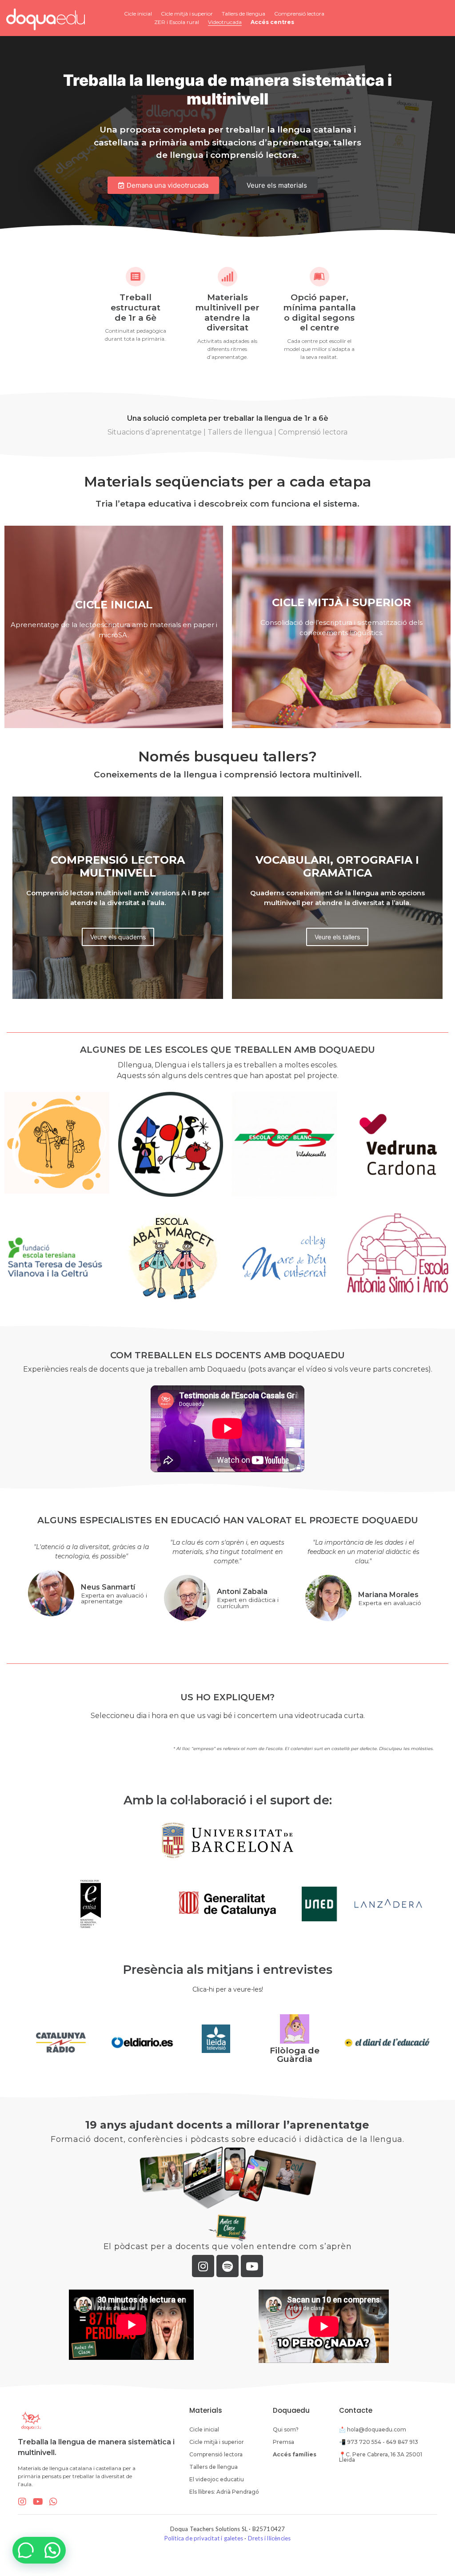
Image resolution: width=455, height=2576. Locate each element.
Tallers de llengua (243, 14)
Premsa (283, 2442)
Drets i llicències (269, 2538)
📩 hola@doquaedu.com (373, 2429)
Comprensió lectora (299, 14)
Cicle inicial (138, 14)
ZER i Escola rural (177, 22)
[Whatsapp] (53, 2502)
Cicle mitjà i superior (187, 14)
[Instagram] (203, 2266)
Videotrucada (225, 22)
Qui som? (286, 2429)
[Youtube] (252, 2266)
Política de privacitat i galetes (204, 2538)
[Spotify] (227, 2266)
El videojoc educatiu (217, 2479)
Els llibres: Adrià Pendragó (224, 2492)
